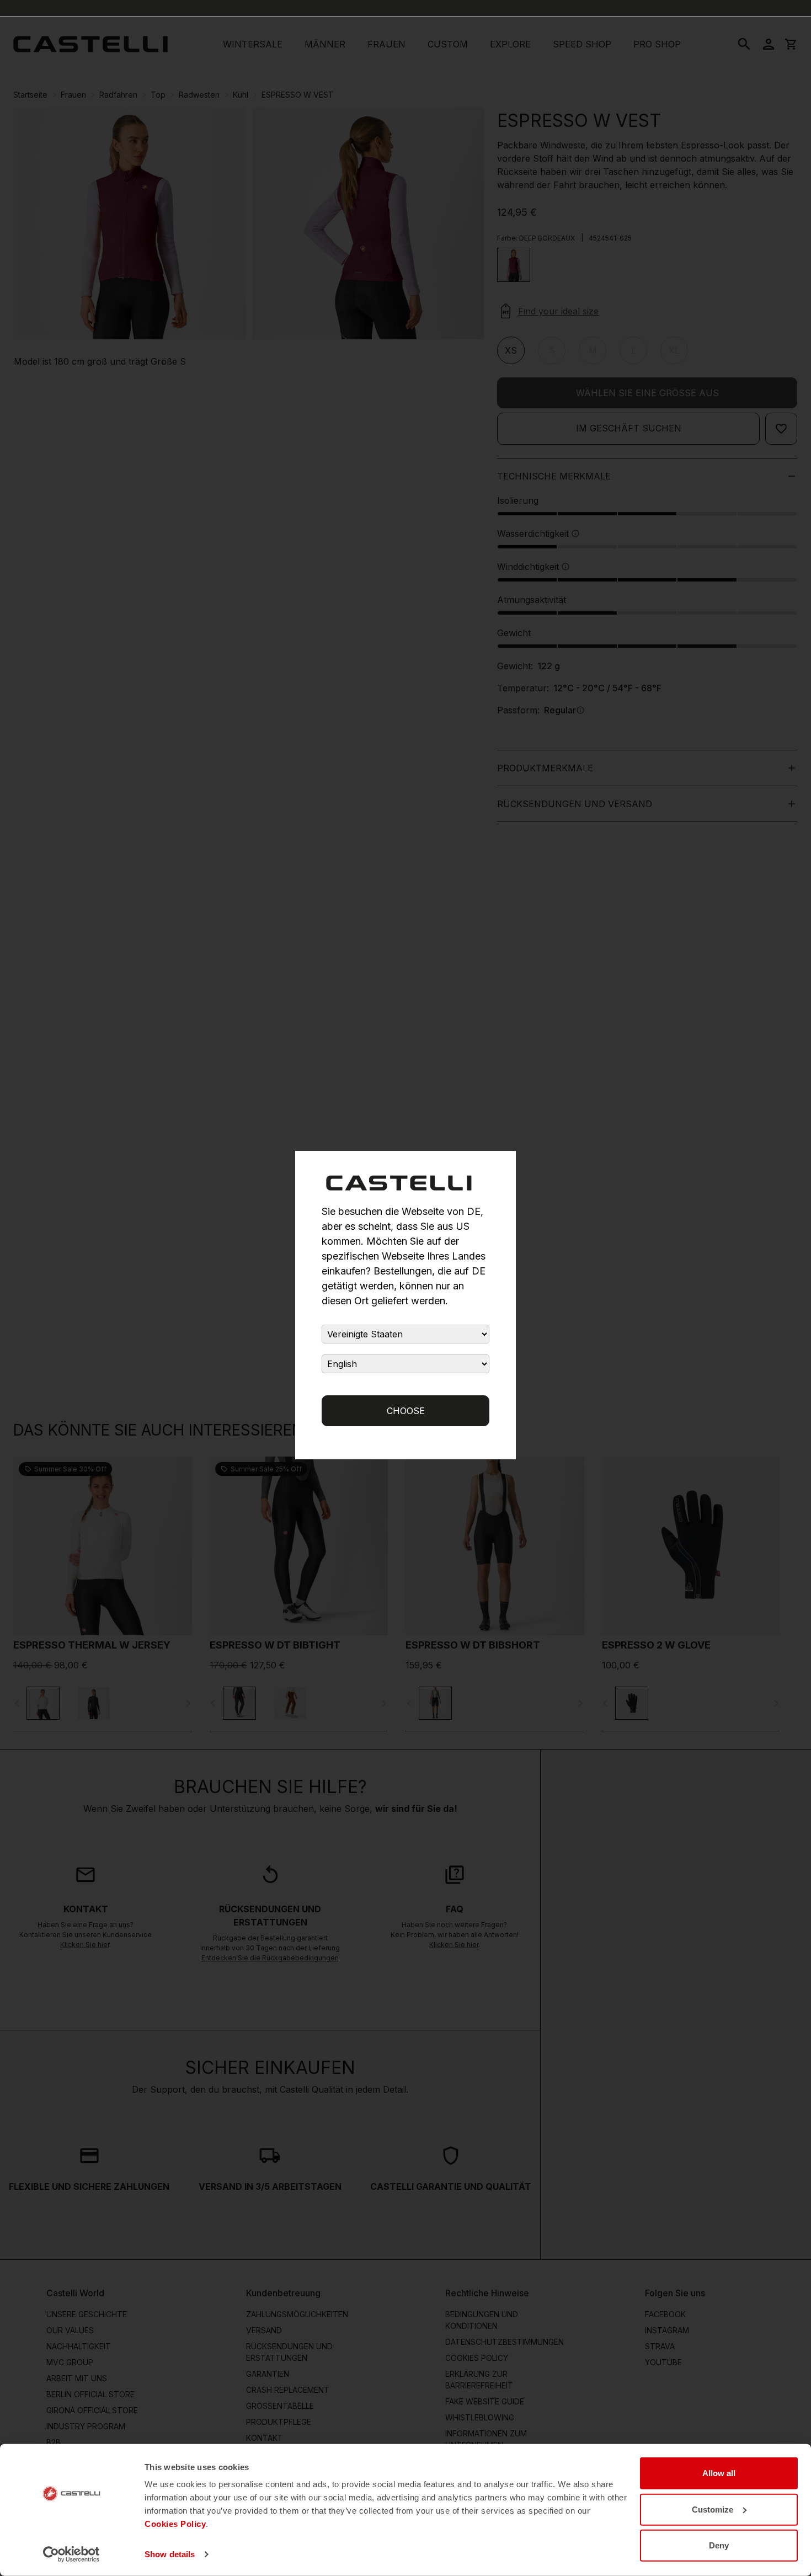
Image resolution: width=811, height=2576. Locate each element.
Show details (170, 2554)
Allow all (719, 2473)
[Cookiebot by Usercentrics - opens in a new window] (71, 2554)
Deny (719, 2545)
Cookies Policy (175, 2524)
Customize (713, 2509)
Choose (406, 1411)
